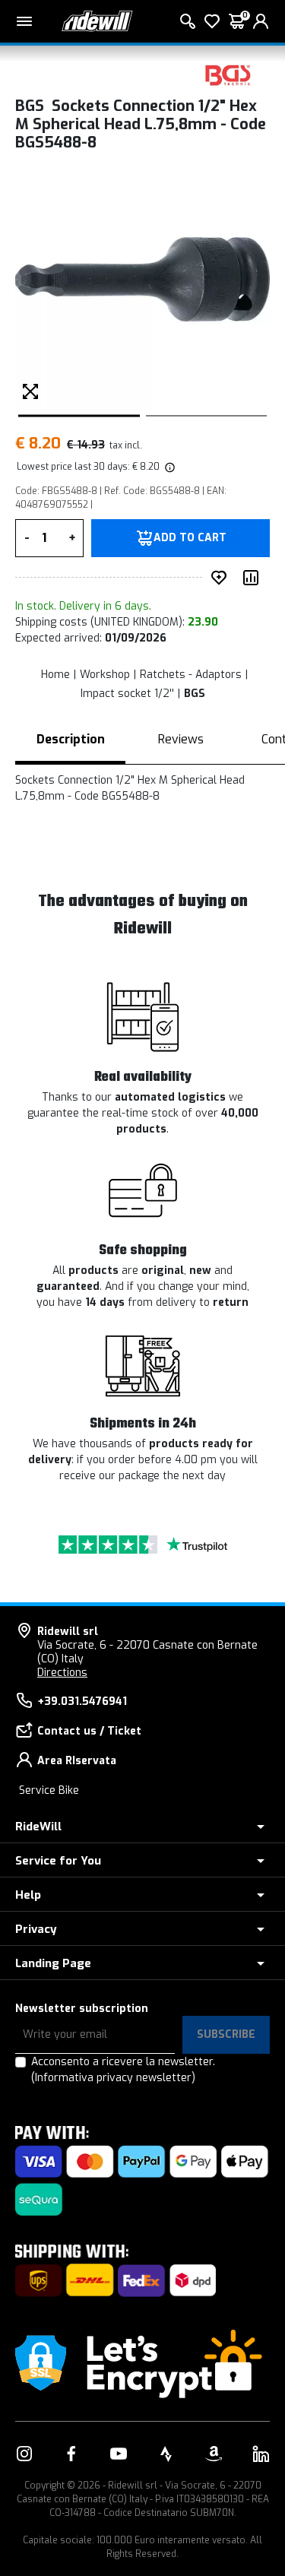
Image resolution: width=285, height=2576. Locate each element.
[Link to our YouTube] (119, 2454)
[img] (169, 467)
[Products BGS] (228, 74)
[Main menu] (24, 21)
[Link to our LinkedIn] (261, 2454)
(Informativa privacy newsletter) (113, 2078)
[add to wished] (222, 578)
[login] (261, 21)
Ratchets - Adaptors (191, 675)
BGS (195, 694)
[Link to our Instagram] (24, 2454)
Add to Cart (190, 538)
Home (55, 675)
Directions (62, 1673)
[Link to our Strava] (166, 2454)
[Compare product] (254, 578)
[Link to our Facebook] (71, 2454)
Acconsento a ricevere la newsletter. (123, 2070)
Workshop (105, 675)
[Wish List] (212, 21)
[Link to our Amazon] (214, 2454)
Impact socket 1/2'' (127, 694)
